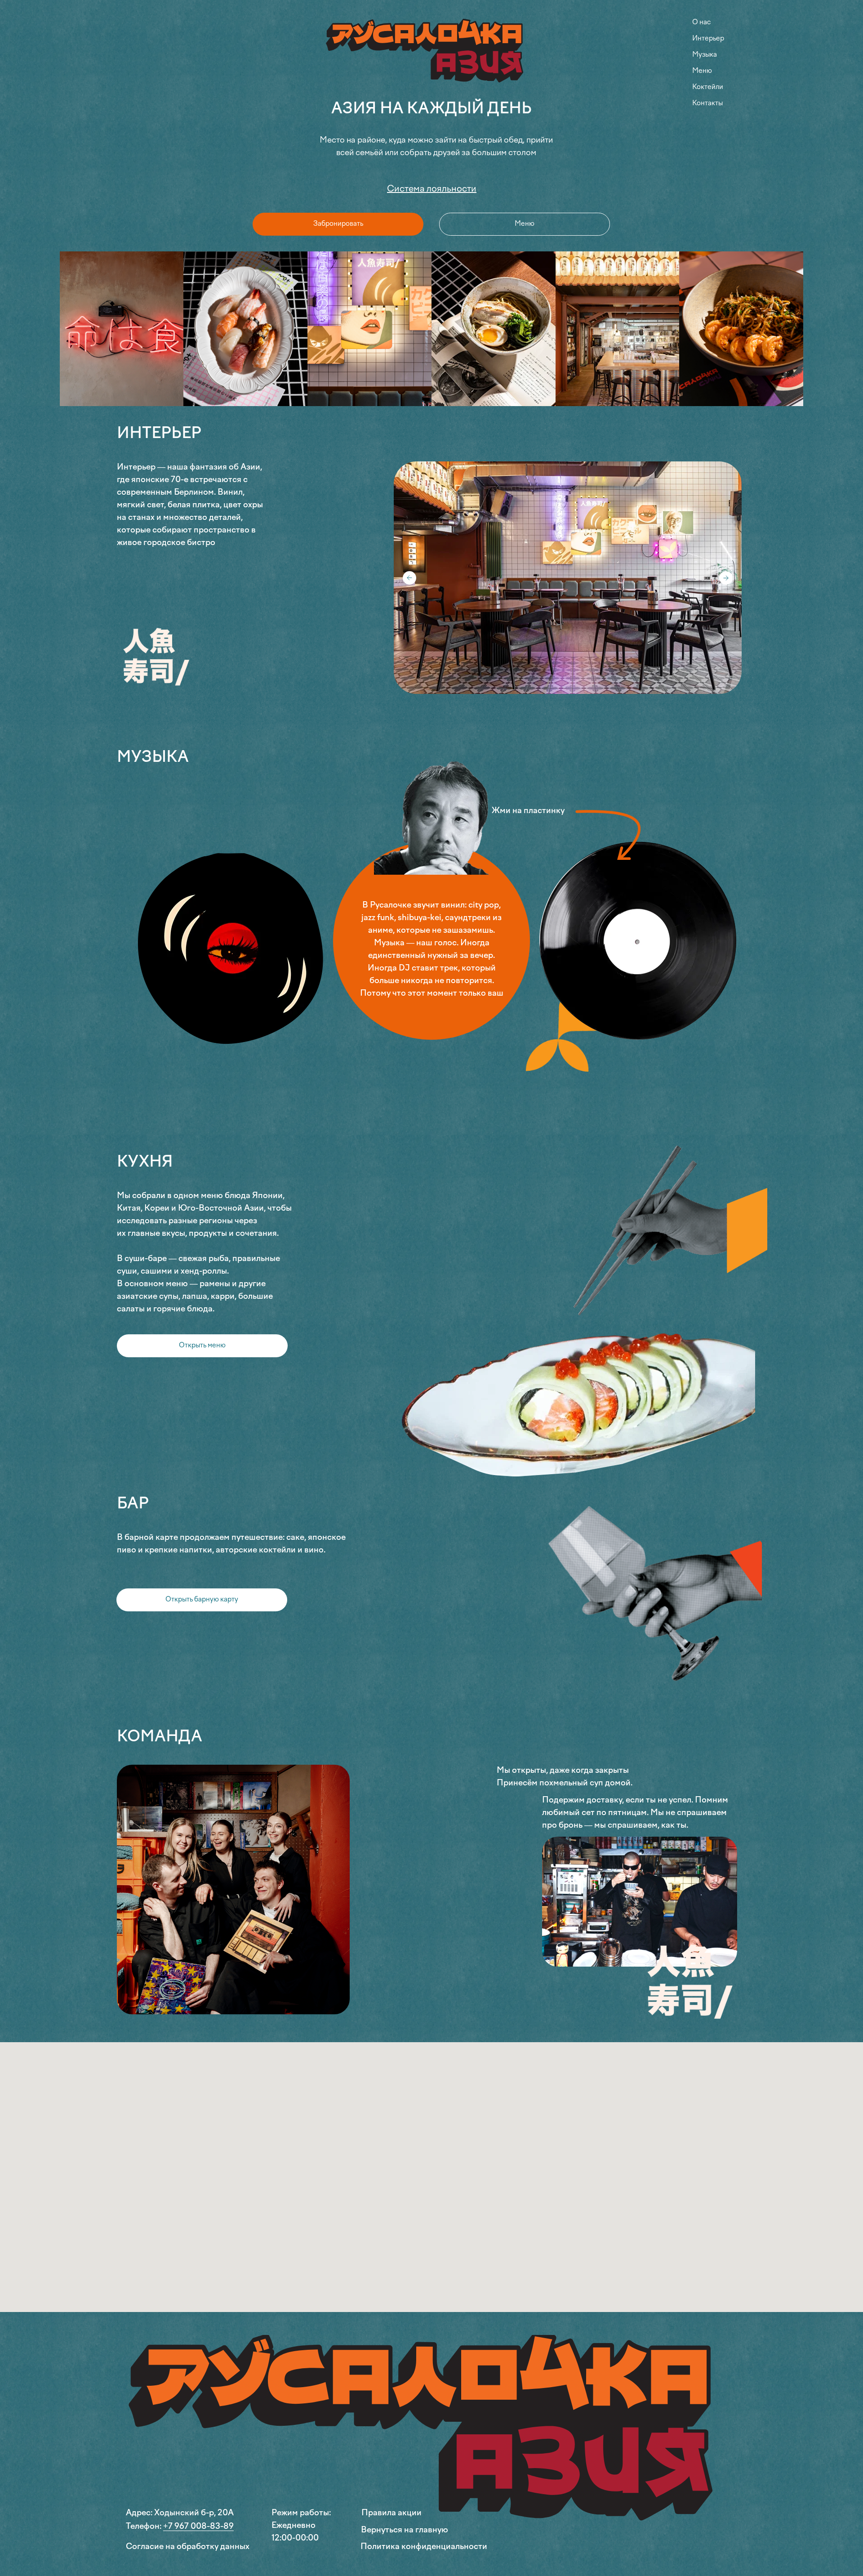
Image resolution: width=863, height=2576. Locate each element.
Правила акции (391, 2513)
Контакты (707, 103)
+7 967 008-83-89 (198, 2527)
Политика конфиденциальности (424, 2547)
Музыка (705, 55)
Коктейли (708, 87)
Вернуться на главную (405, 2530)
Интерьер (708, 39)
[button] (202, 1346)
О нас (701, 22)
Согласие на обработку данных (188, 2547)
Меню (702, 71)
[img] (431, 54)
